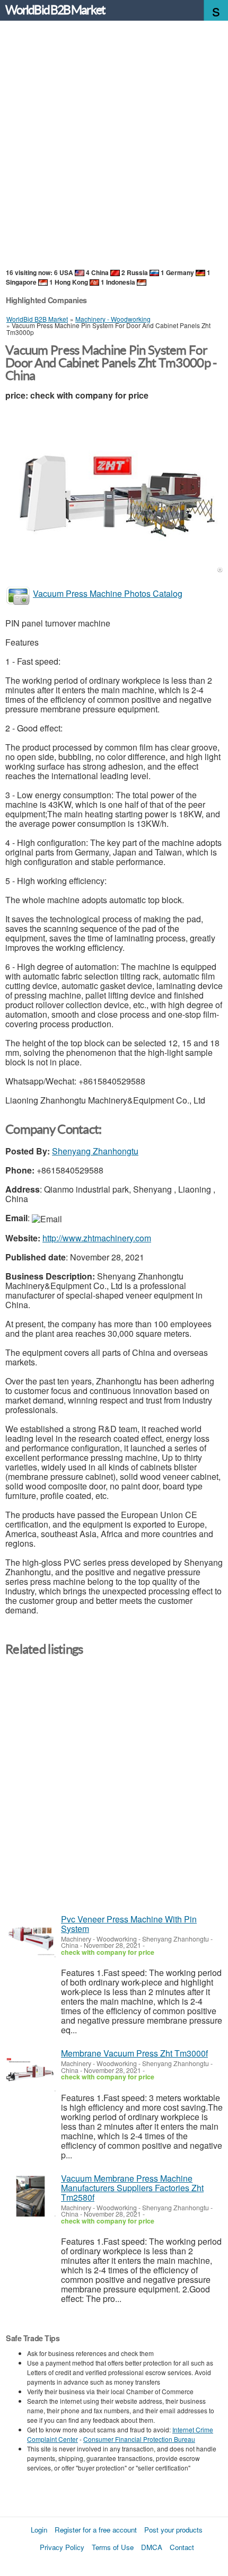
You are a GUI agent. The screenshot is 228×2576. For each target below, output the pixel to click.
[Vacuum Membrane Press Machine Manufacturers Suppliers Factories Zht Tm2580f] (30, 2196)
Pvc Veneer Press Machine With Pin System (129, 1924)
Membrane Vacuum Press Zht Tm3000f (134, 2053)
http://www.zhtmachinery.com (97, 1238)
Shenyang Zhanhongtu (95, 1151)
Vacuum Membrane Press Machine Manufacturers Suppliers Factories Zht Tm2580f (132, 2188)
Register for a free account (96, 2530)
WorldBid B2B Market (55, 10)
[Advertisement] (114, 145)
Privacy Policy (62, 2547)
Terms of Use (113, 2547)
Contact (182, 2547)
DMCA (152, 2547)
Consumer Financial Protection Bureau (139, 2439)
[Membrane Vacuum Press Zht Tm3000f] (30, 2071)
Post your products (173, 2530)
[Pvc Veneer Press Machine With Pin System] (30, 1937)
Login (39, 2530)
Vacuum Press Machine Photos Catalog (108, 593)
